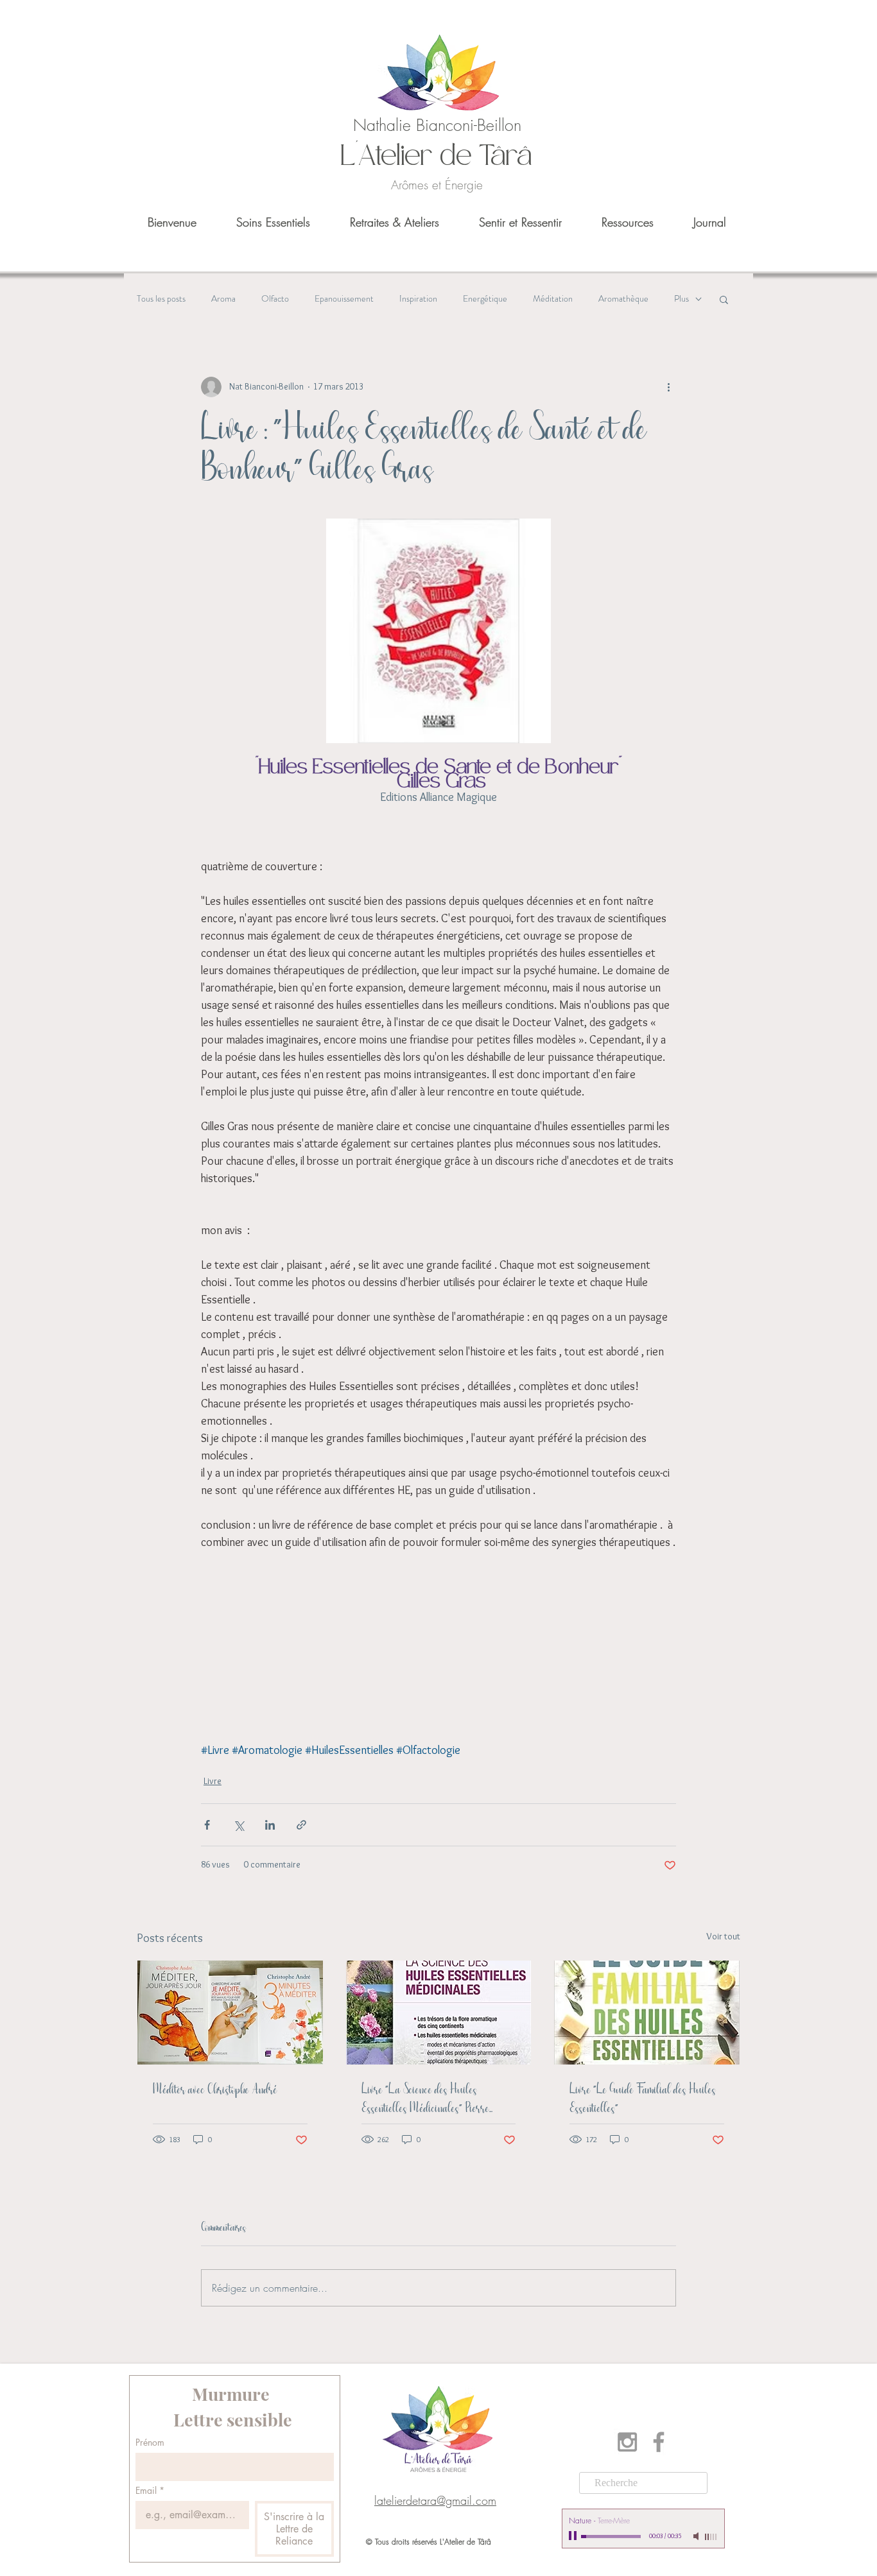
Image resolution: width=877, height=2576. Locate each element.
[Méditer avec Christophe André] (230, 2013)
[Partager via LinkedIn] (270, 1825)
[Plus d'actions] (668, 387)
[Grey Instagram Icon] (627, 2442)
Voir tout (723, 1936)
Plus (682, 299)
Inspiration (418, 299)
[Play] (574, 2536)
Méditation (553, 299)
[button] (724, 299)
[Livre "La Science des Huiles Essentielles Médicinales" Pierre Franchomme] (439, 2013)
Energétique (485, 299)
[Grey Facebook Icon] (659, 2442)
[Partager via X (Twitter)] (239, 1825)
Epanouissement (344, 299)
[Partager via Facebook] (207, 1825)
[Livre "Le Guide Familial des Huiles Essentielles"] (647, 2013)
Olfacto (275, 299)
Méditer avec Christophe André (215, 2090)
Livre (213, 1781)
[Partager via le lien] (301, 1825)
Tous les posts (161, 299)
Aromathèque (623, 299)
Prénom (150, 2442)
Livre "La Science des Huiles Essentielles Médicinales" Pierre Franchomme (425, 2099)
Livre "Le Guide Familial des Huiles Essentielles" (643, 2099)
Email (150, 2490)
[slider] (711, 2537)
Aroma (223, 299)
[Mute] (697, 2536)
